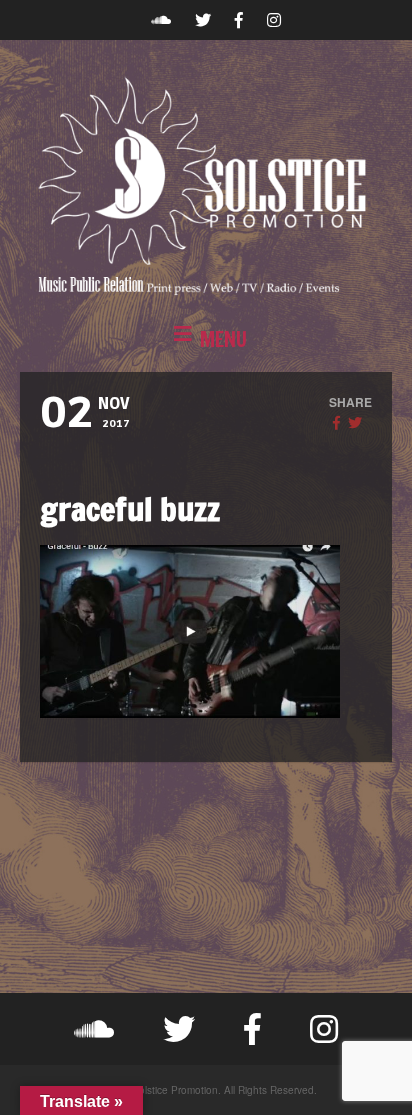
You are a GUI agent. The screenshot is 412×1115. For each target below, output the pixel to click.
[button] (206, 340)
